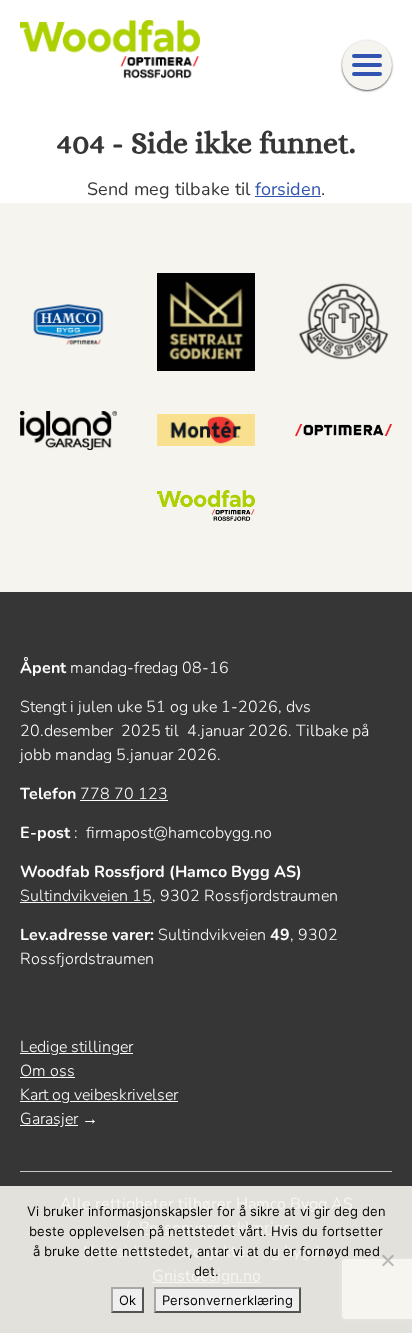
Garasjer (49, 1119)
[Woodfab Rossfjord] (205, 506)
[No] (387, 1260)
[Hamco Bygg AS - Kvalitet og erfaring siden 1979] (110, 50)
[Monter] (205, 430)
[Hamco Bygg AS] (68, 322)
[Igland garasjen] (68, 430)
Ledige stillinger (76, 1047)
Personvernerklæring (227, 1300)
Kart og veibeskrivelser (99, 1095)
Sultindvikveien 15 (86, 896)
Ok (127, 1300)
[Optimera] (343, 430)
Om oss (47, 1071)
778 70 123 (124, 794)
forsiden (288, 189)
